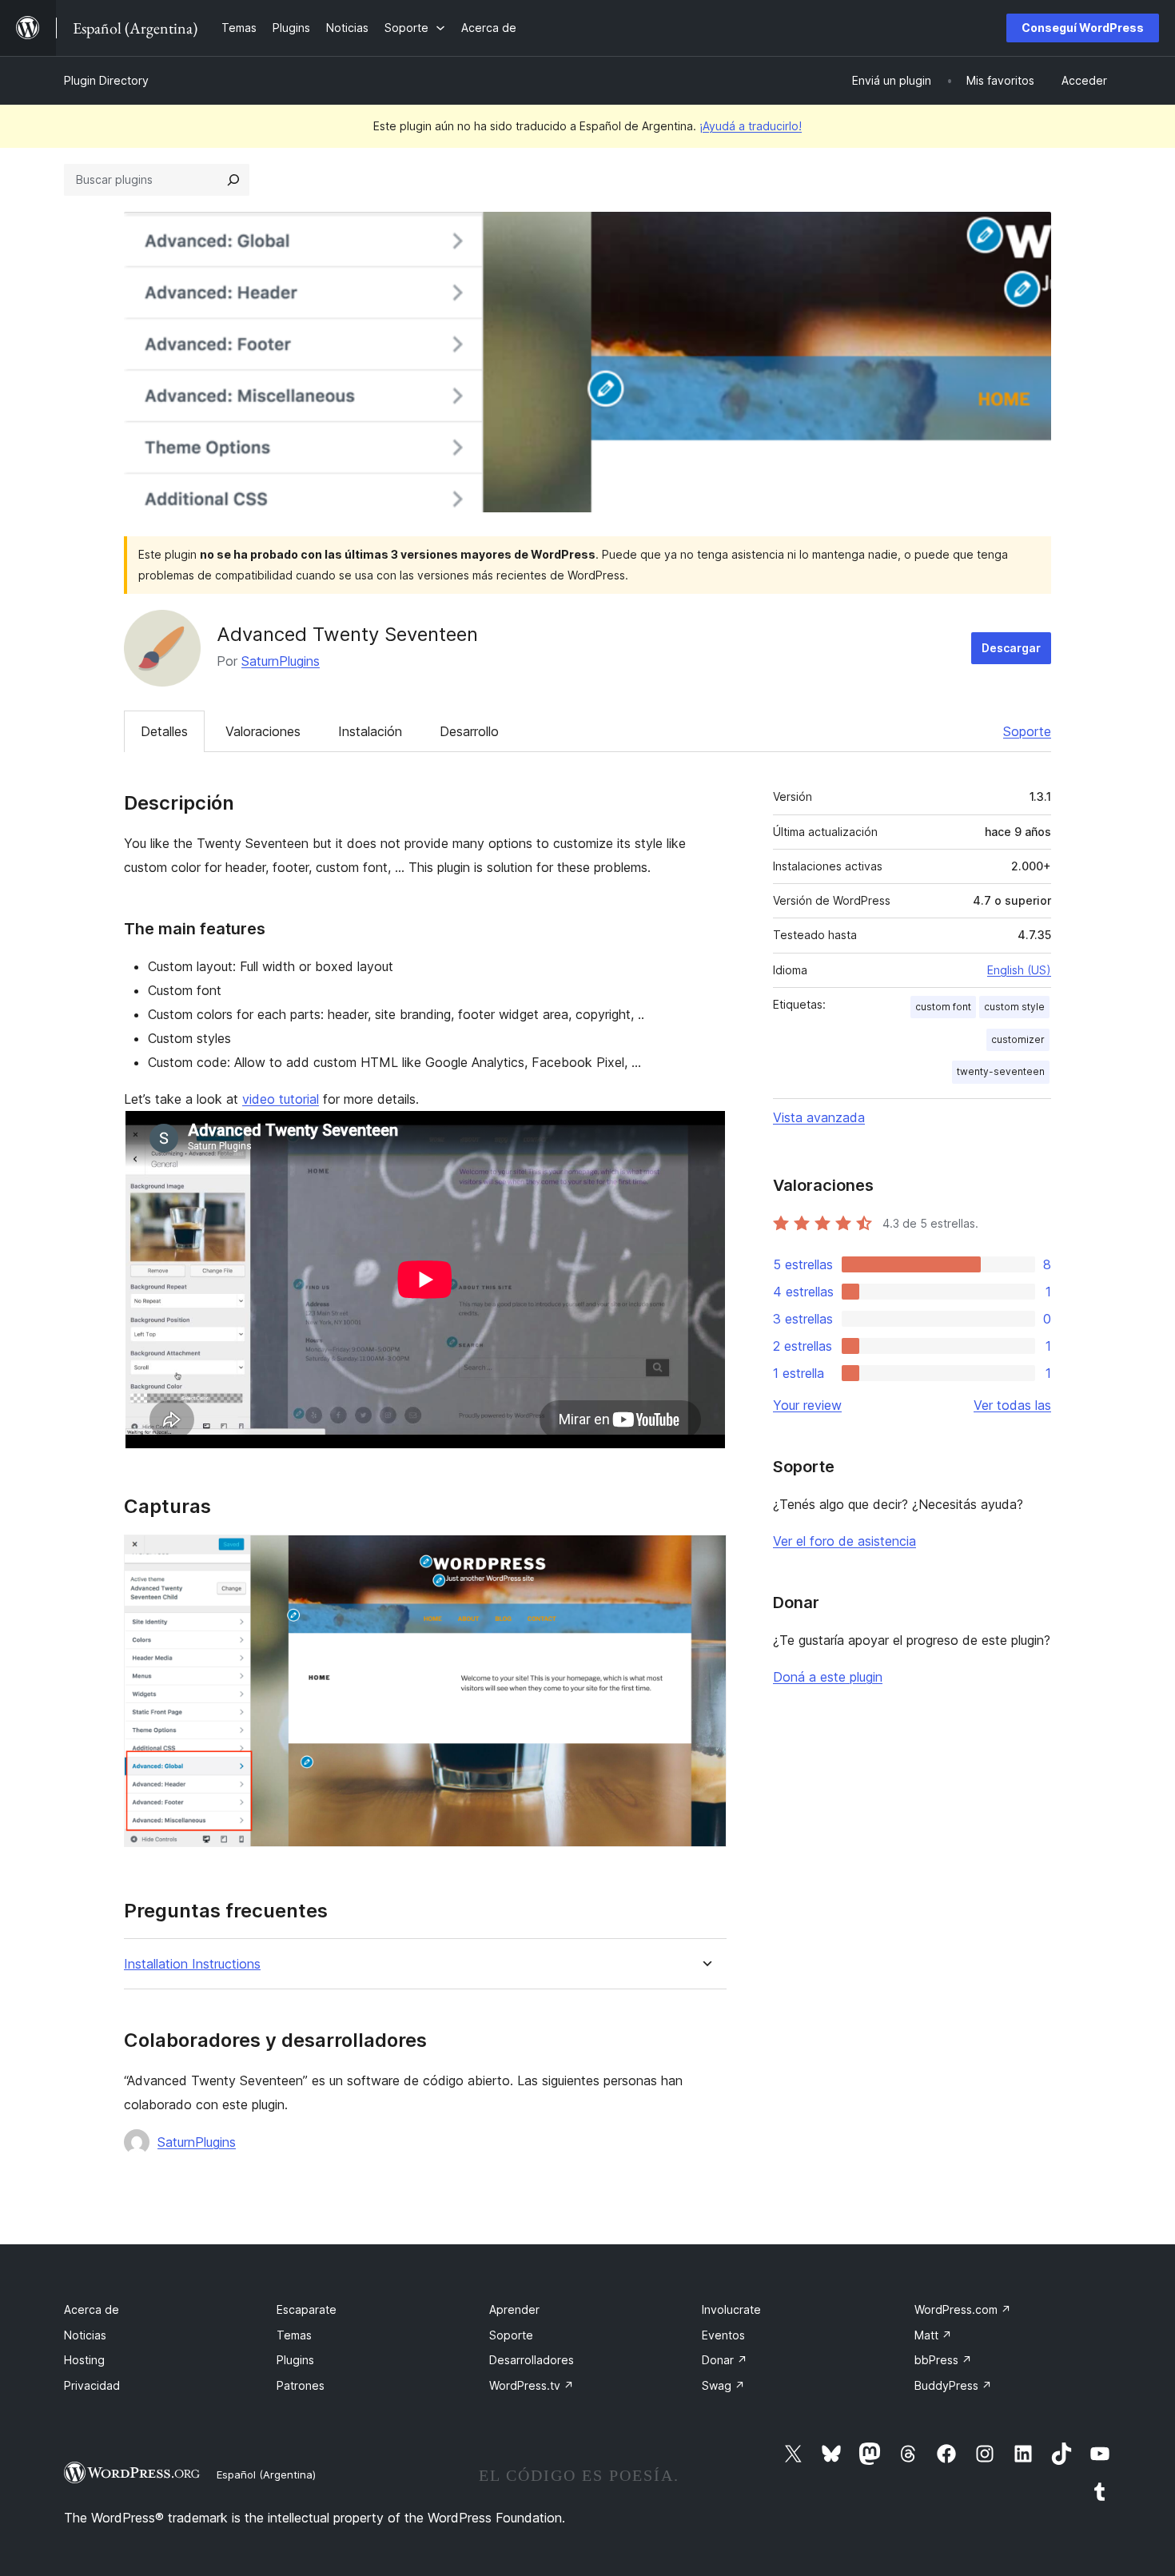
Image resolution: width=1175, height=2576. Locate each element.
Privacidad (92, 2385)
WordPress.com (963, 2309)
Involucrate (731, 2309)
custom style (1014, 1007)
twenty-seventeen (1001, 1071)
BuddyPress (953, 2385)
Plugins (295, 2360)
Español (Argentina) (266, 2474)
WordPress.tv (532, 2385)
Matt (933, 2335)
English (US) (1019, 970)
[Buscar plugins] (233, 180)
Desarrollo (469, 731)
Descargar (1011, 648)
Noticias (85, 2335)
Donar (725, 2360)
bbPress (943, 2360)
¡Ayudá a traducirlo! (751, 126)
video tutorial (281, 1099)
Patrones (301, 2385)
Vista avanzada (819, 1117)
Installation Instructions (192, 1964)
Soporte (1027, 731)
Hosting (84, 2360)
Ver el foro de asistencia (844, 1541)
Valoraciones (263, 731)
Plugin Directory (106, 80)
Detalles (164, 731)
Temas (294, 2335)
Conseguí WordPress (1083, 28)
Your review (807, 1405)
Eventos (723, 2335)
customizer (1018, 1039)
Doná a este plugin (828, 1677)
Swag (723, 2385)
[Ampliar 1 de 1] (705, 1556)
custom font (943, 1007)
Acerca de (92, 2309)
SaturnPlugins (281, 661)
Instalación (370, 731)
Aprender (514, 2309)
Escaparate (307, 2309)
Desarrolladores (532, 2360)
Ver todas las (1012, 1405)
